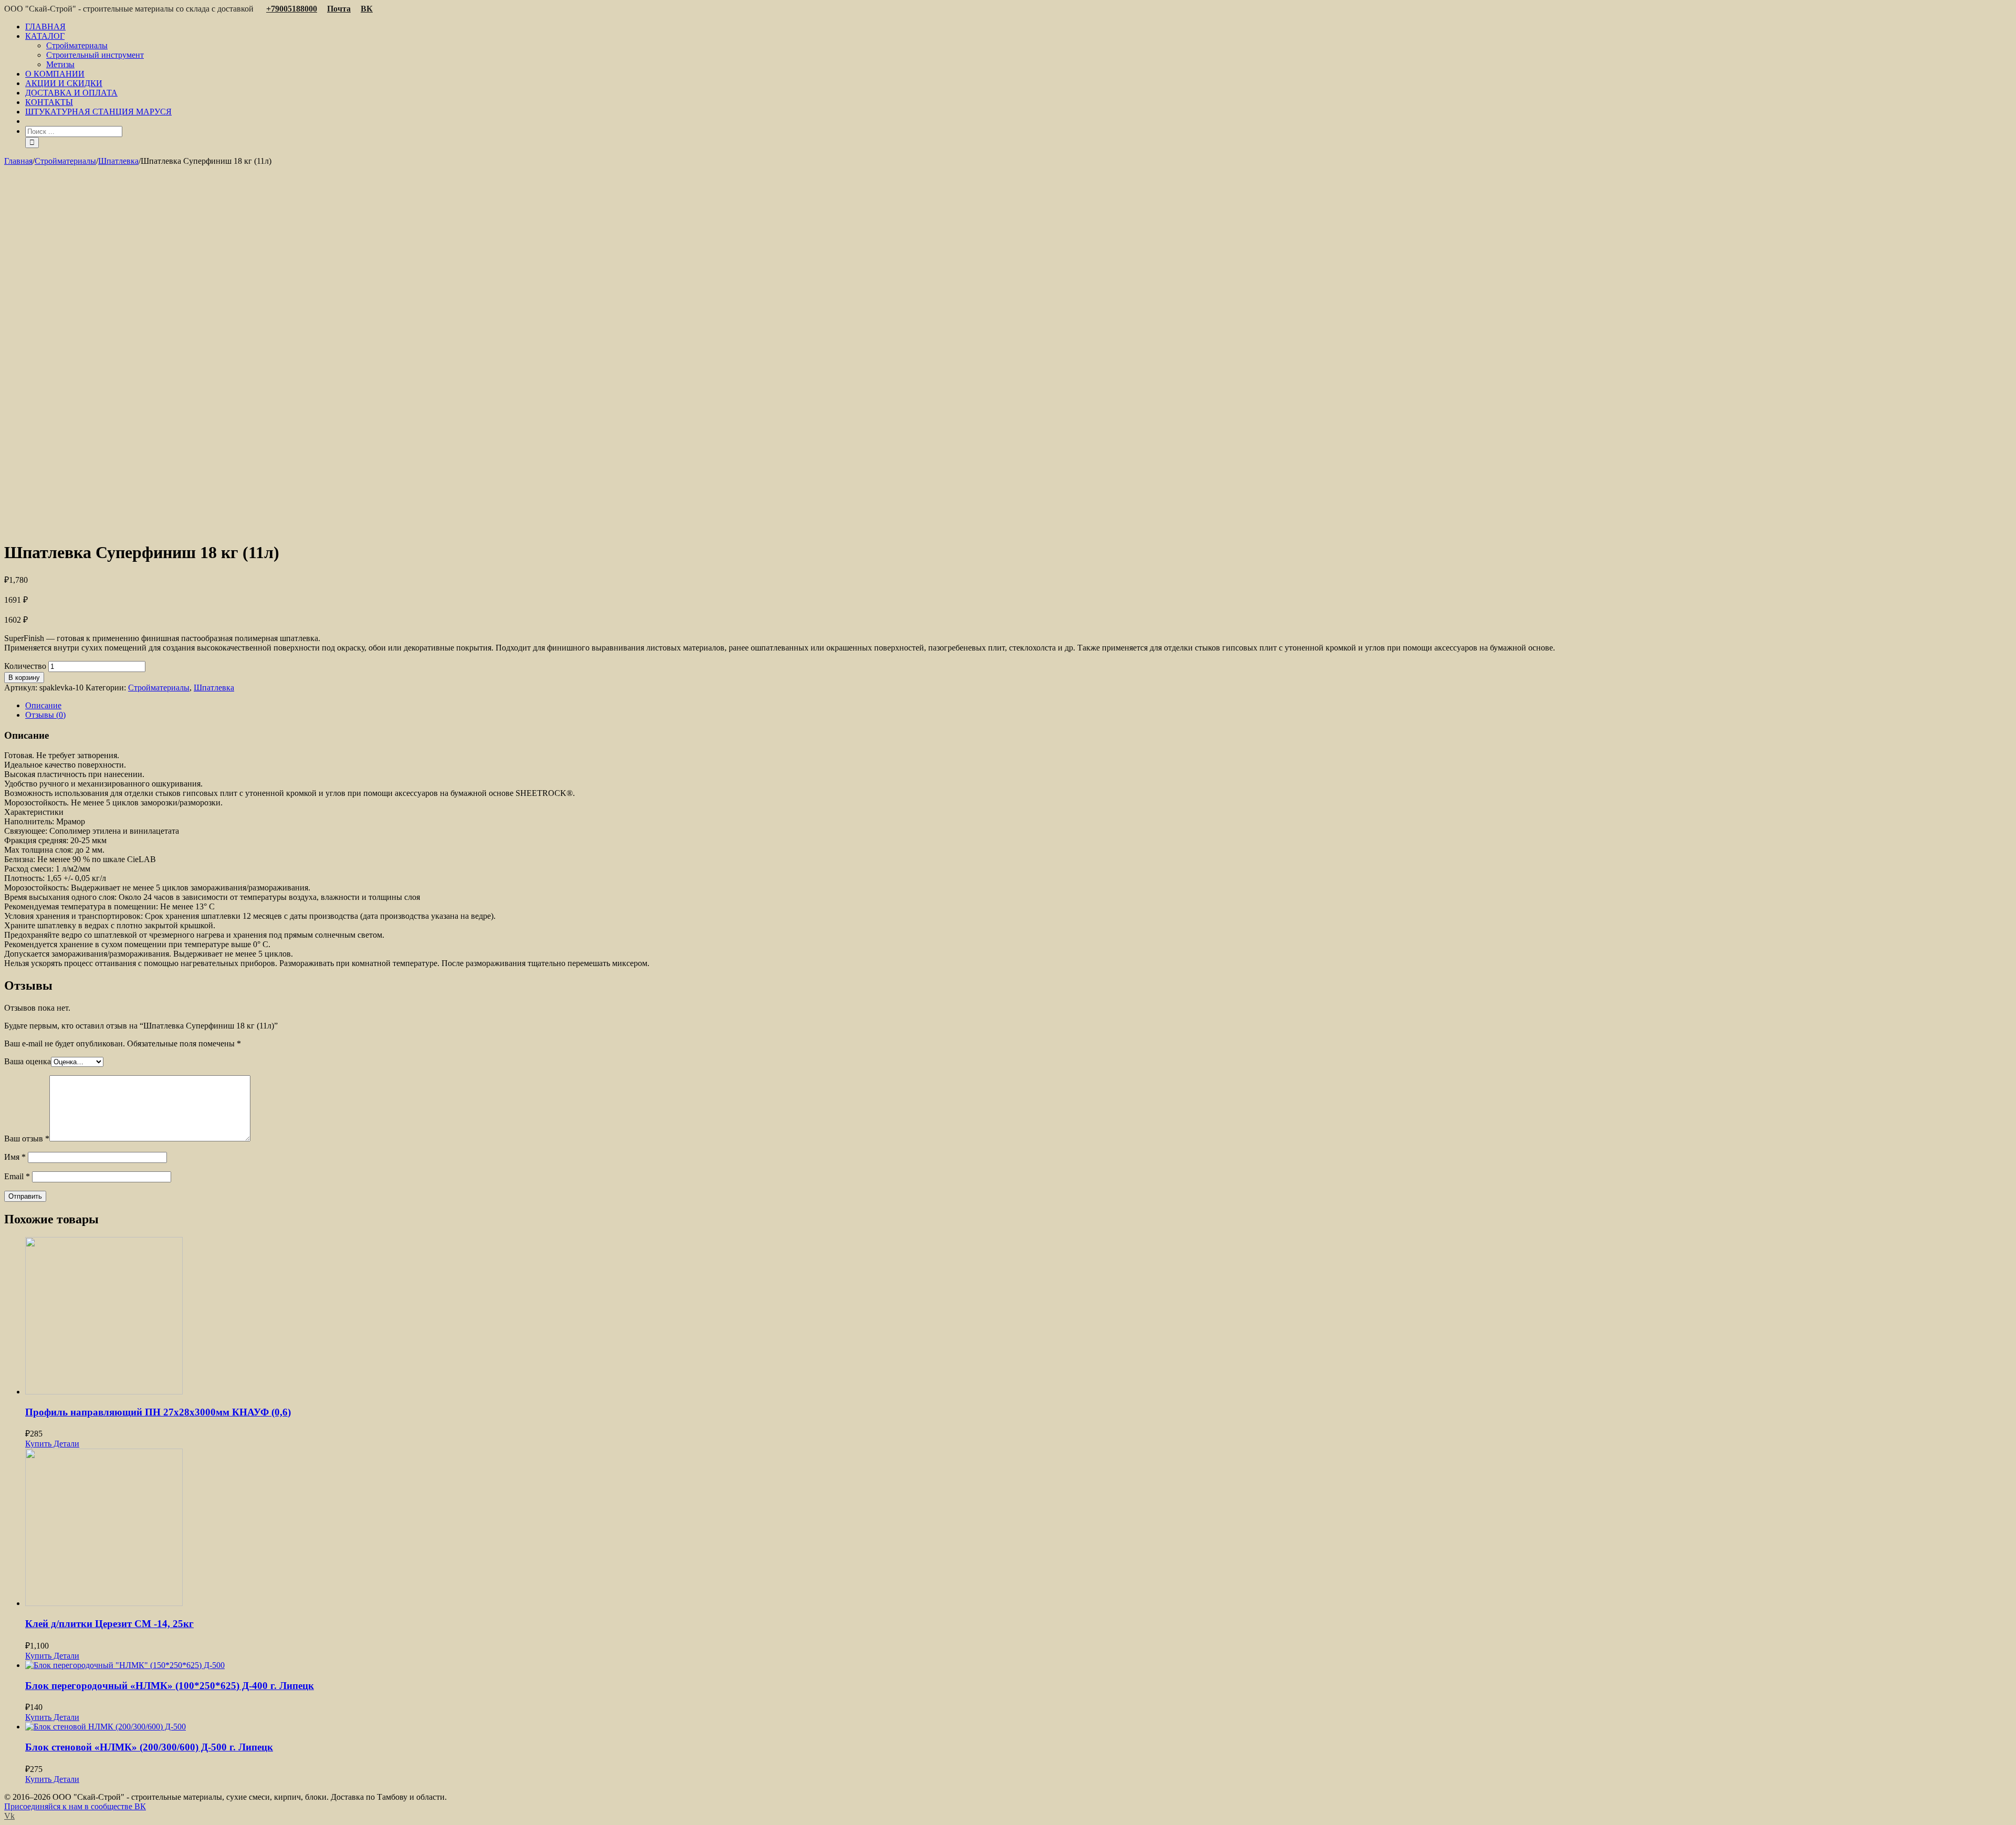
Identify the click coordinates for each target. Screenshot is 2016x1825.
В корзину (24, 678)
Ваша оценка (28, 1061)
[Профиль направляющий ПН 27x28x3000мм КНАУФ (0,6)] (1018, 1317)
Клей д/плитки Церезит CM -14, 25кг (109, 1624)
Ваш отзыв (27, 1139)
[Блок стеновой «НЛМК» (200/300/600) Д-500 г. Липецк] (1018, 1727)
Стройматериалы (159, 688)
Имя (15, 1157)
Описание (43, 705)
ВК (367, 9)
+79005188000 (292, 9)
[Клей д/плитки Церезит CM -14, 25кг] (1018, 1528)
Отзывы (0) (45, 715)
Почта (339, 9)
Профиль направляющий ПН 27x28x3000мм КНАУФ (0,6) (158, 1412)
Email (17, 1176)
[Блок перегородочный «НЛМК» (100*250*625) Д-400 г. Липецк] (1018, 1665)
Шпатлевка (214, 688)
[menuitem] (1018, 27)
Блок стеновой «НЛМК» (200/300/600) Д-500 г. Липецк (149, 1747)
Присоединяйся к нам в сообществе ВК (75, 1806)
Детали (65, 1444)
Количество (25, 666)
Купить (38, 1444)
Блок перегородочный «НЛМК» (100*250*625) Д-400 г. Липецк (170, 1686)
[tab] (1018, 706)
